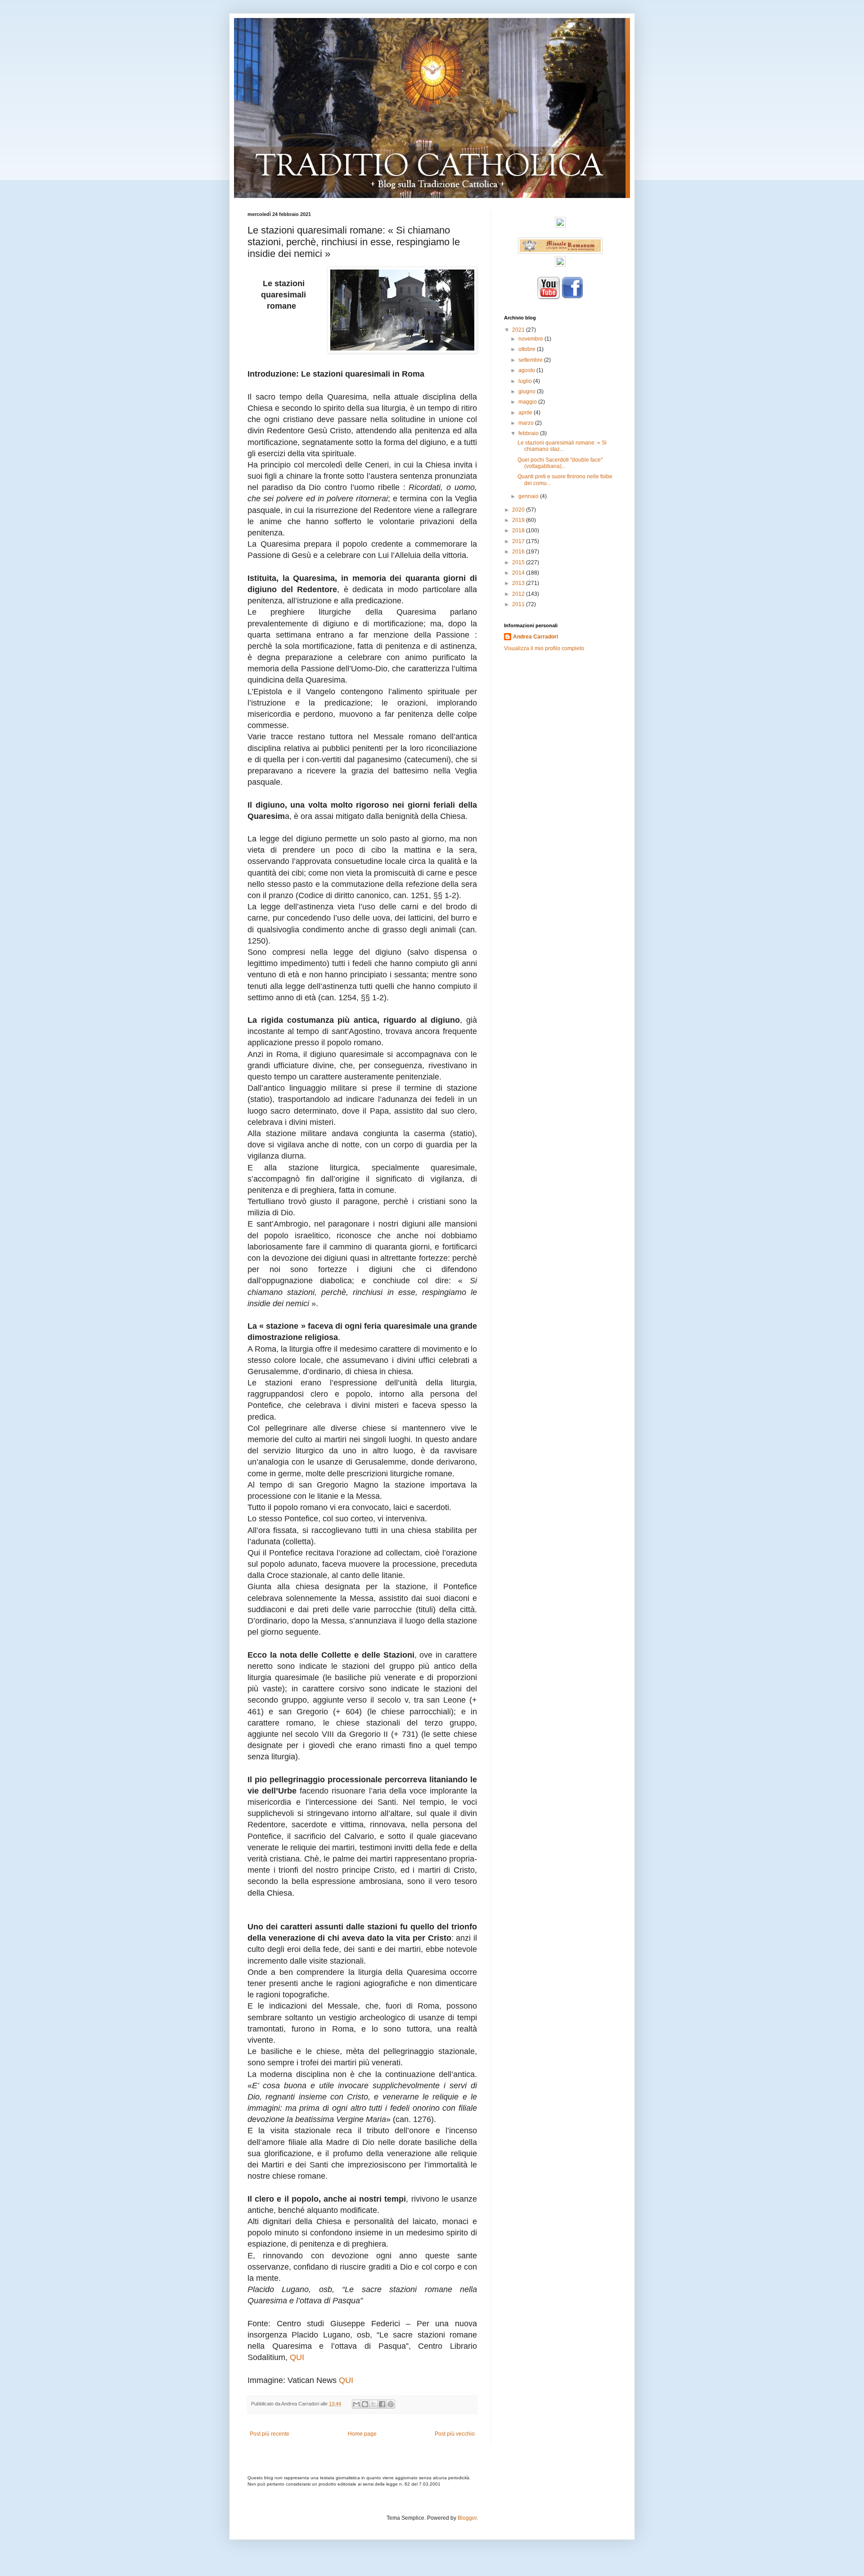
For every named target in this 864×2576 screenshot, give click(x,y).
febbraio (529, 433)
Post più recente (270, 2434)
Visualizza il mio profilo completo (544, 648)
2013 (519, 583)
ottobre (528, 349)
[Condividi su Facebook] (382, 2404)
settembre (531, 360)
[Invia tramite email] (356, 2404)
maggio (528, 402)
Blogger (467, 2518)
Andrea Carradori (535, 637)
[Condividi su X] (373, 2404)
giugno (528, 391)
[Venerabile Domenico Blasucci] (560, 226)
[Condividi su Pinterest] (391, 2404)
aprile (526, 413)
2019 (519, 520)
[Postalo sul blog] (365, 2404)
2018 (519, 530)
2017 (519, 541)
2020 (519, 510)
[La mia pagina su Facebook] (572, 297)
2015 (519, 562)
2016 (519, 552)
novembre (531, 339)
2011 (519, 604)
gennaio (529, 496)
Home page (362, 2434)
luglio (526, 381)
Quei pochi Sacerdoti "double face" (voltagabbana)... (560, 463)
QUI (297, 2357)
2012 (519, 594)
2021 (519, 330)
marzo (527, 423)
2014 (519, 573)
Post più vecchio (455, 2434)
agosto (527, 370)
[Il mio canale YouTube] (549, 297)
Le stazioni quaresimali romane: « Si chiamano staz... (562, 446)
